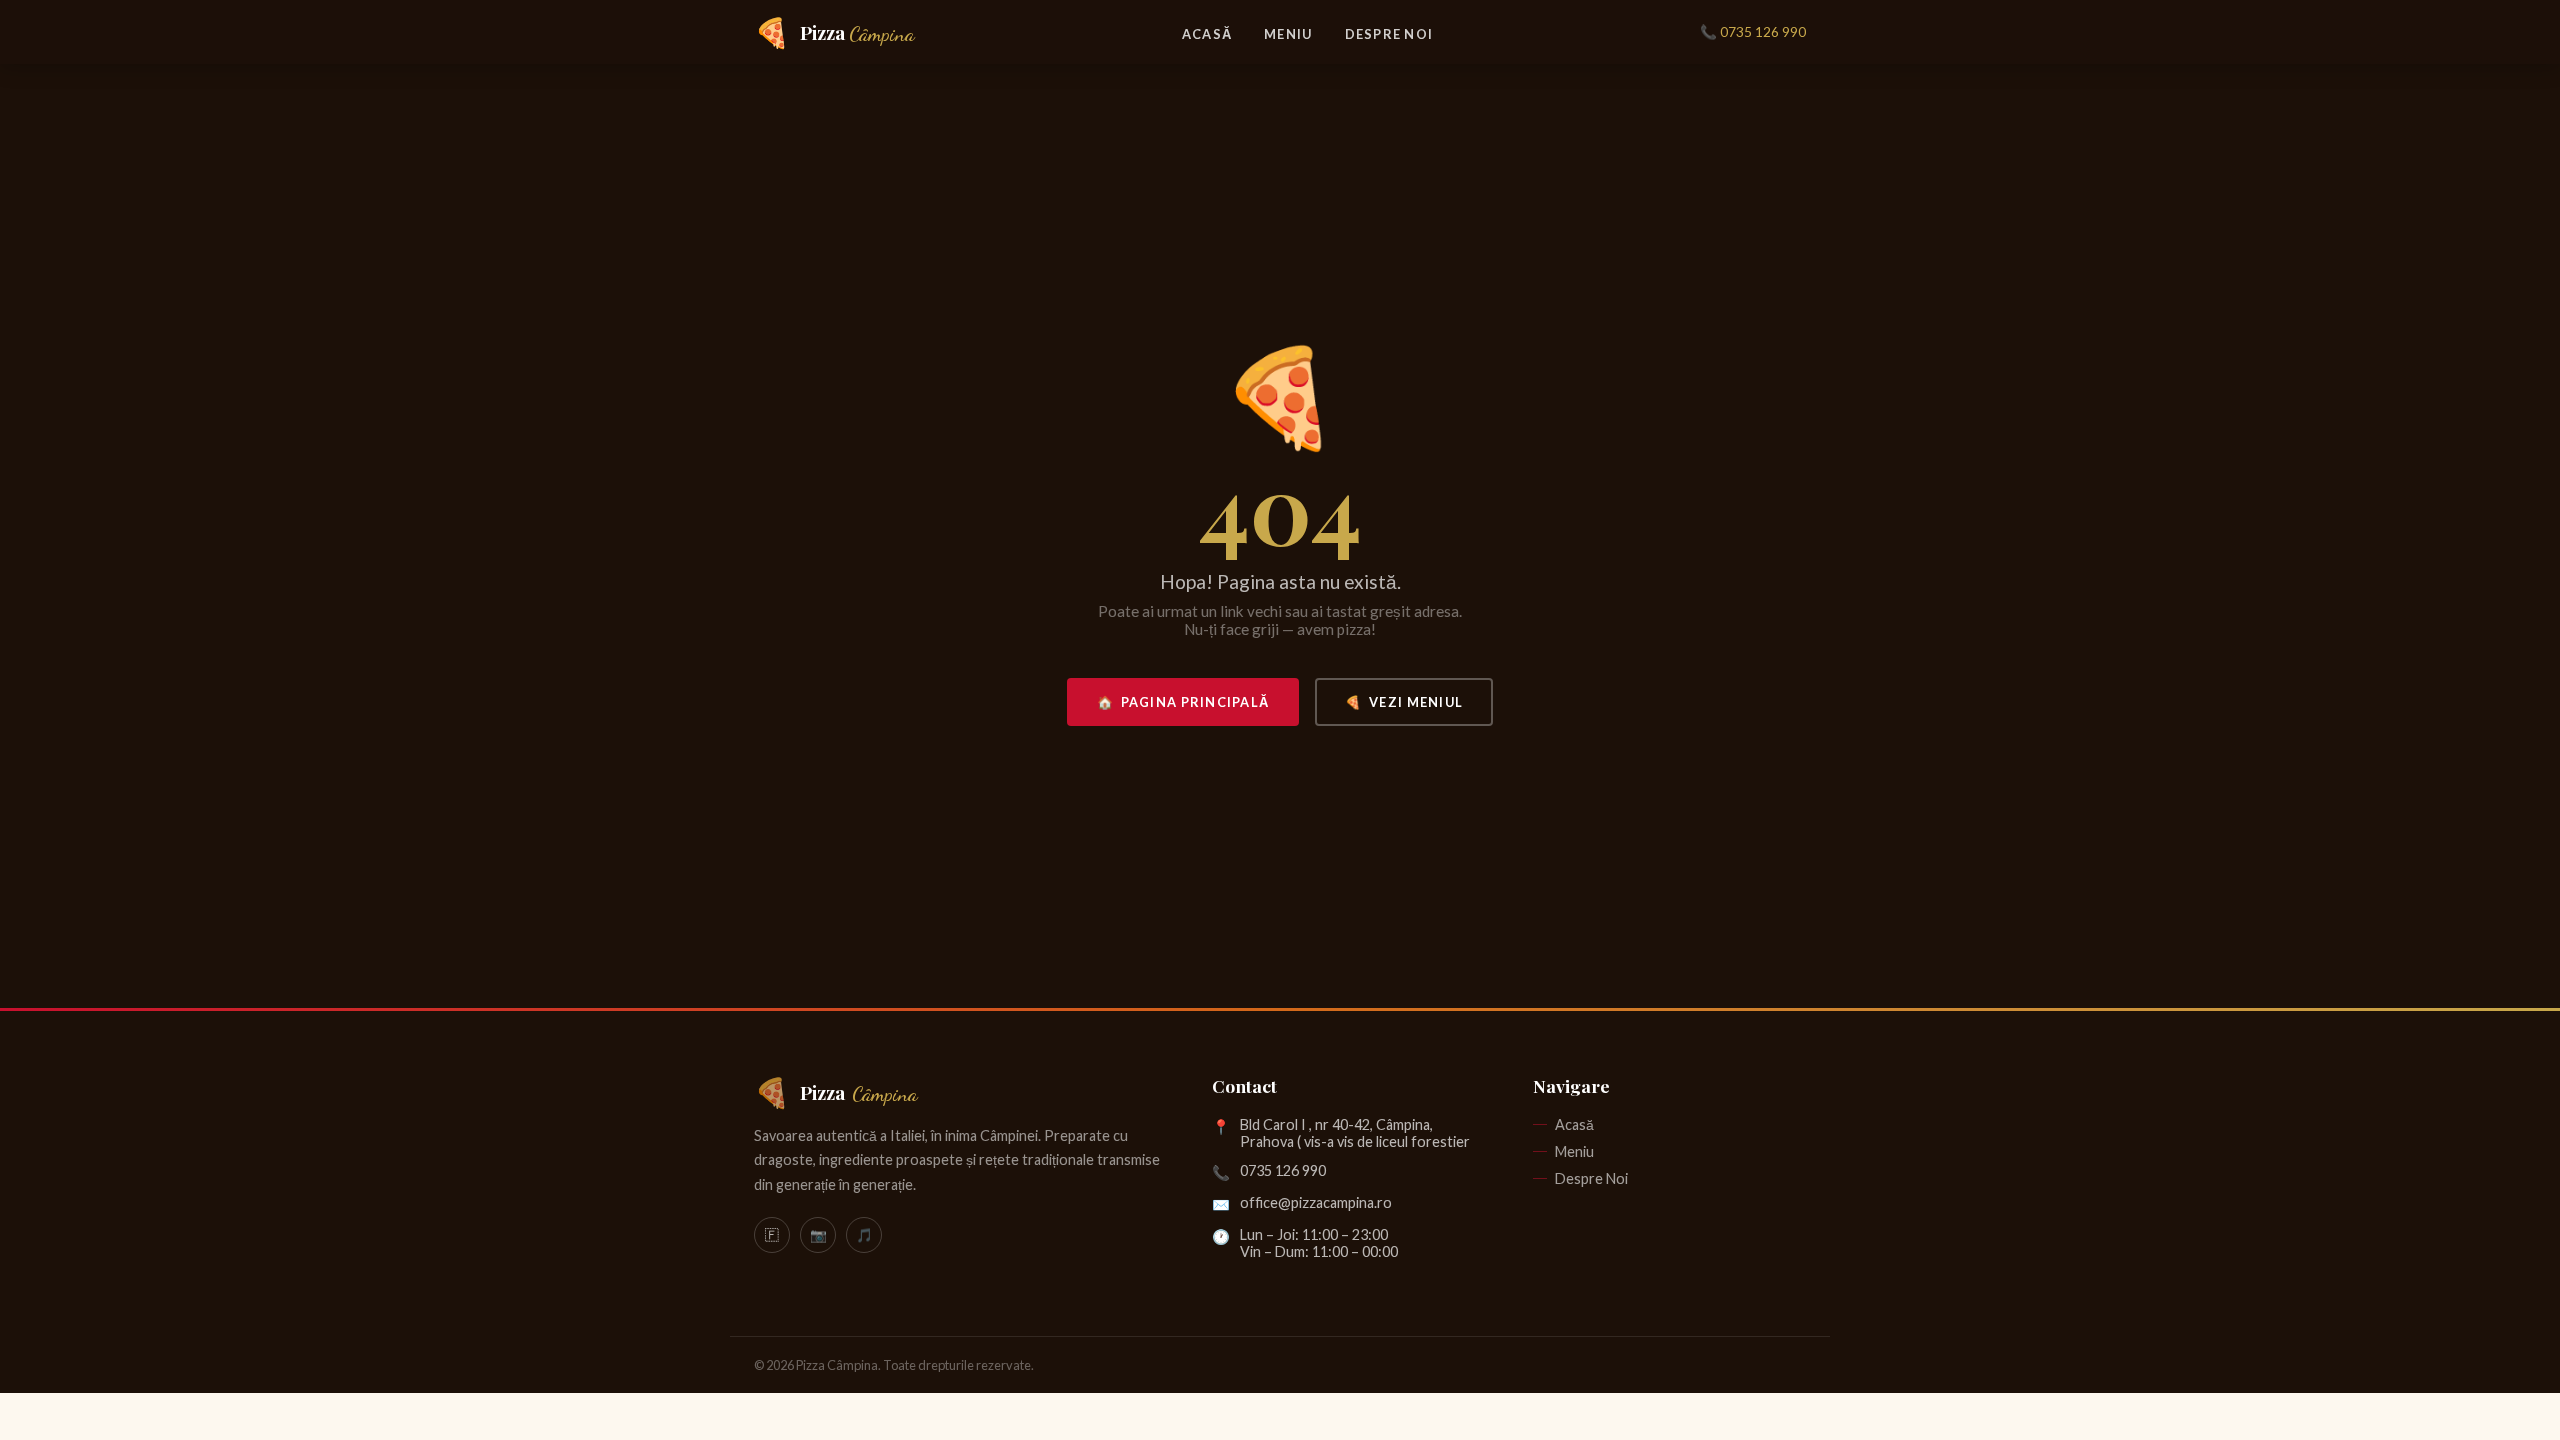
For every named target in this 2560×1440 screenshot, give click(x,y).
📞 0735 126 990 (1753, 32)
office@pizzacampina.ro (1316, 1202)
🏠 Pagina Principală (1183, 702)
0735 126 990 (1283, 1170)
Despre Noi (1389, 34)
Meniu (1288, 34)
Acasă (1207, 34)
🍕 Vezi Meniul (1404, 702)
